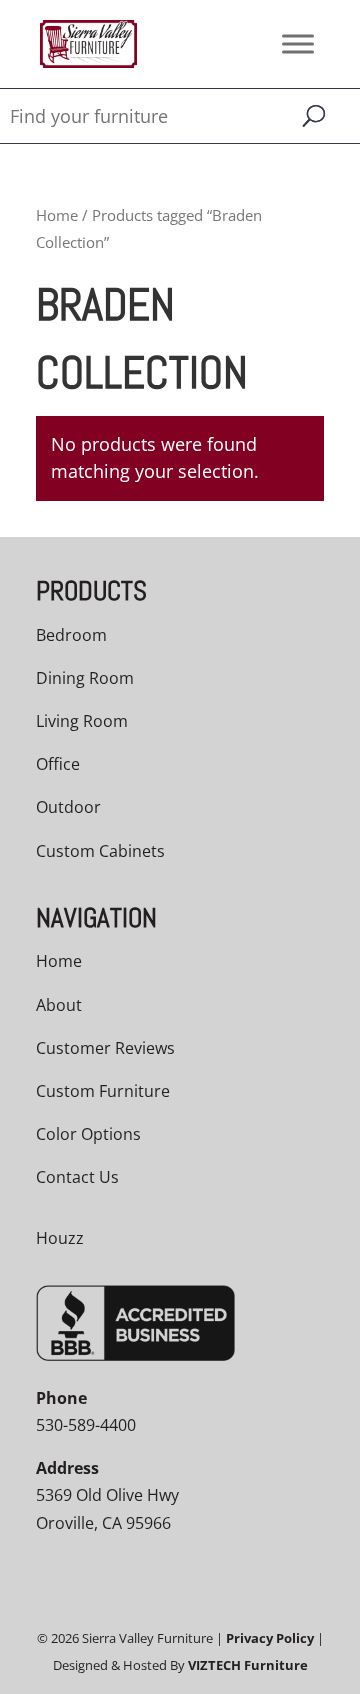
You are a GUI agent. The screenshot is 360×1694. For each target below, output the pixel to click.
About (59, 1005)
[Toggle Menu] (298, 43)
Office (58, 764)
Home (57, 215)
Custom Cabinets (100, 851)
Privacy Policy (270, 1638)
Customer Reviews (105, 1048)
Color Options (88, 1134)
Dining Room (85, 678)
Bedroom (71, 635)
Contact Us (77, 1177)
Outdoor (68, 807)
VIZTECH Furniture (248, 1665)
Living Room (82, 721)
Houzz (60, 1238)
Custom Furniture (103, 1091)
